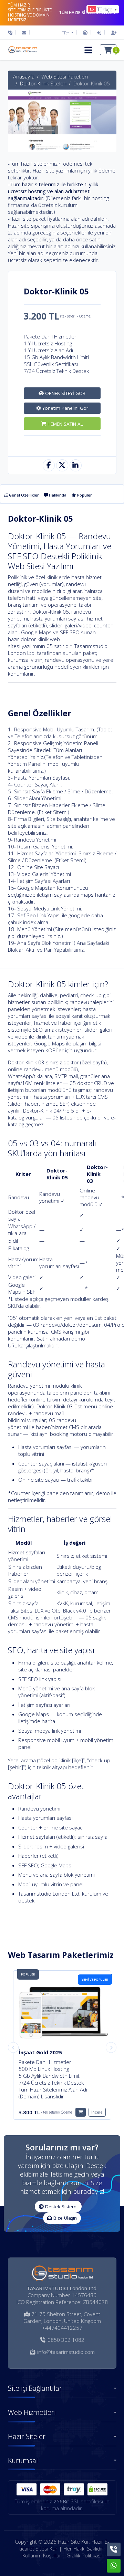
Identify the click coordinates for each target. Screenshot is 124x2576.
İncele (97, 2112)
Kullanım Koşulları (42, 2555)
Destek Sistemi (61, 2207)
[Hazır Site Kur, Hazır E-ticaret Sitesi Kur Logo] (22, 50)
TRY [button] (66, 33)
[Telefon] (12, 33)
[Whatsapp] (114, 2566)
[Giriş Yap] (99, 33)
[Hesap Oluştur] (112, 33)
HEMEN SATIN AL (65, 424)
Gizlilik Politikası (84, 2555)
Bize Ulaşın (64, 2218)
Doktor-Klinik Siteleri (43, 83)
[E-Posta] (24, 33)
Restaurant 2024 (40, 2052)
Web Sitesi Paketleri (65, 76)
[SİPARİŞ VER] (81, 2112)
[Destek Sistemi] (85, 33)
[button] (88, 50)
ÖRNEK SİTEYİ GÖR (65, 393)
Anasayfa (24, 76)
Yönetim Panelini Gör (65, 408)
